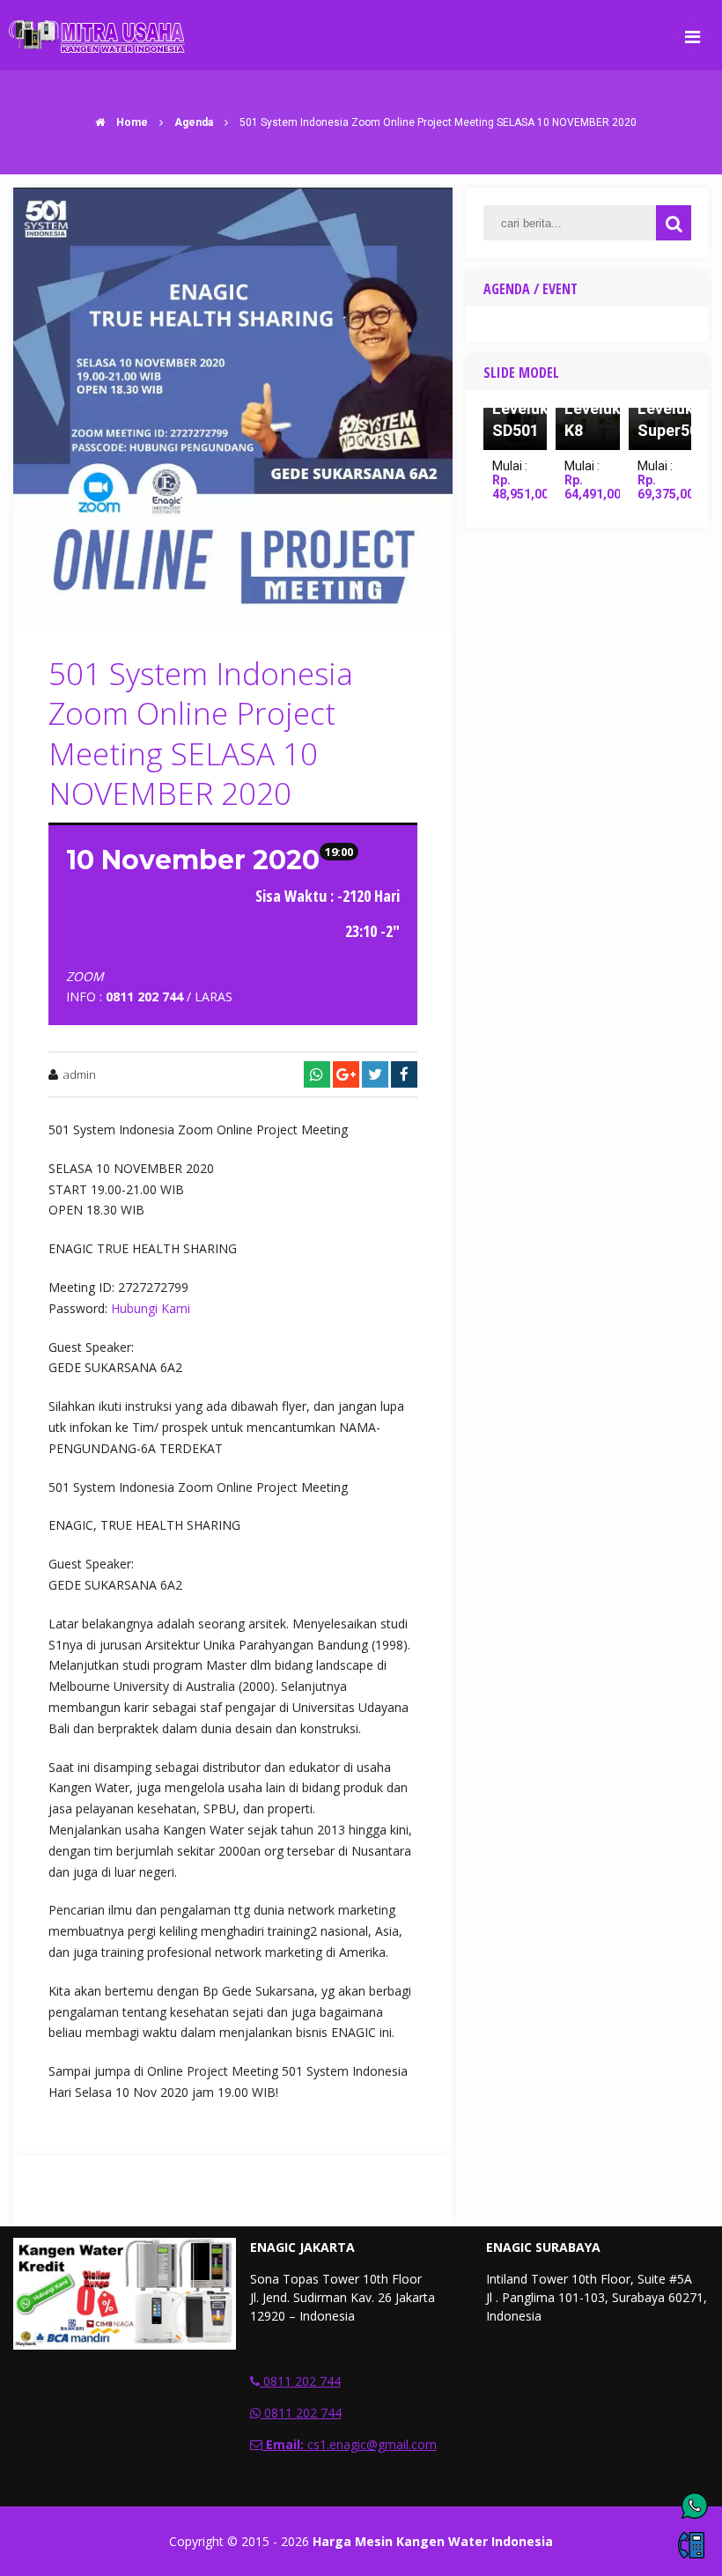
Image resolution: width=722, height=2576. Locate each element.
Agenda (194, 122)
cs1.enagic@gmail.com (351, 2444)
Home (131, 122)
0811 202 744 (300, 2381)
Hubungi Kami (151, 1308)
